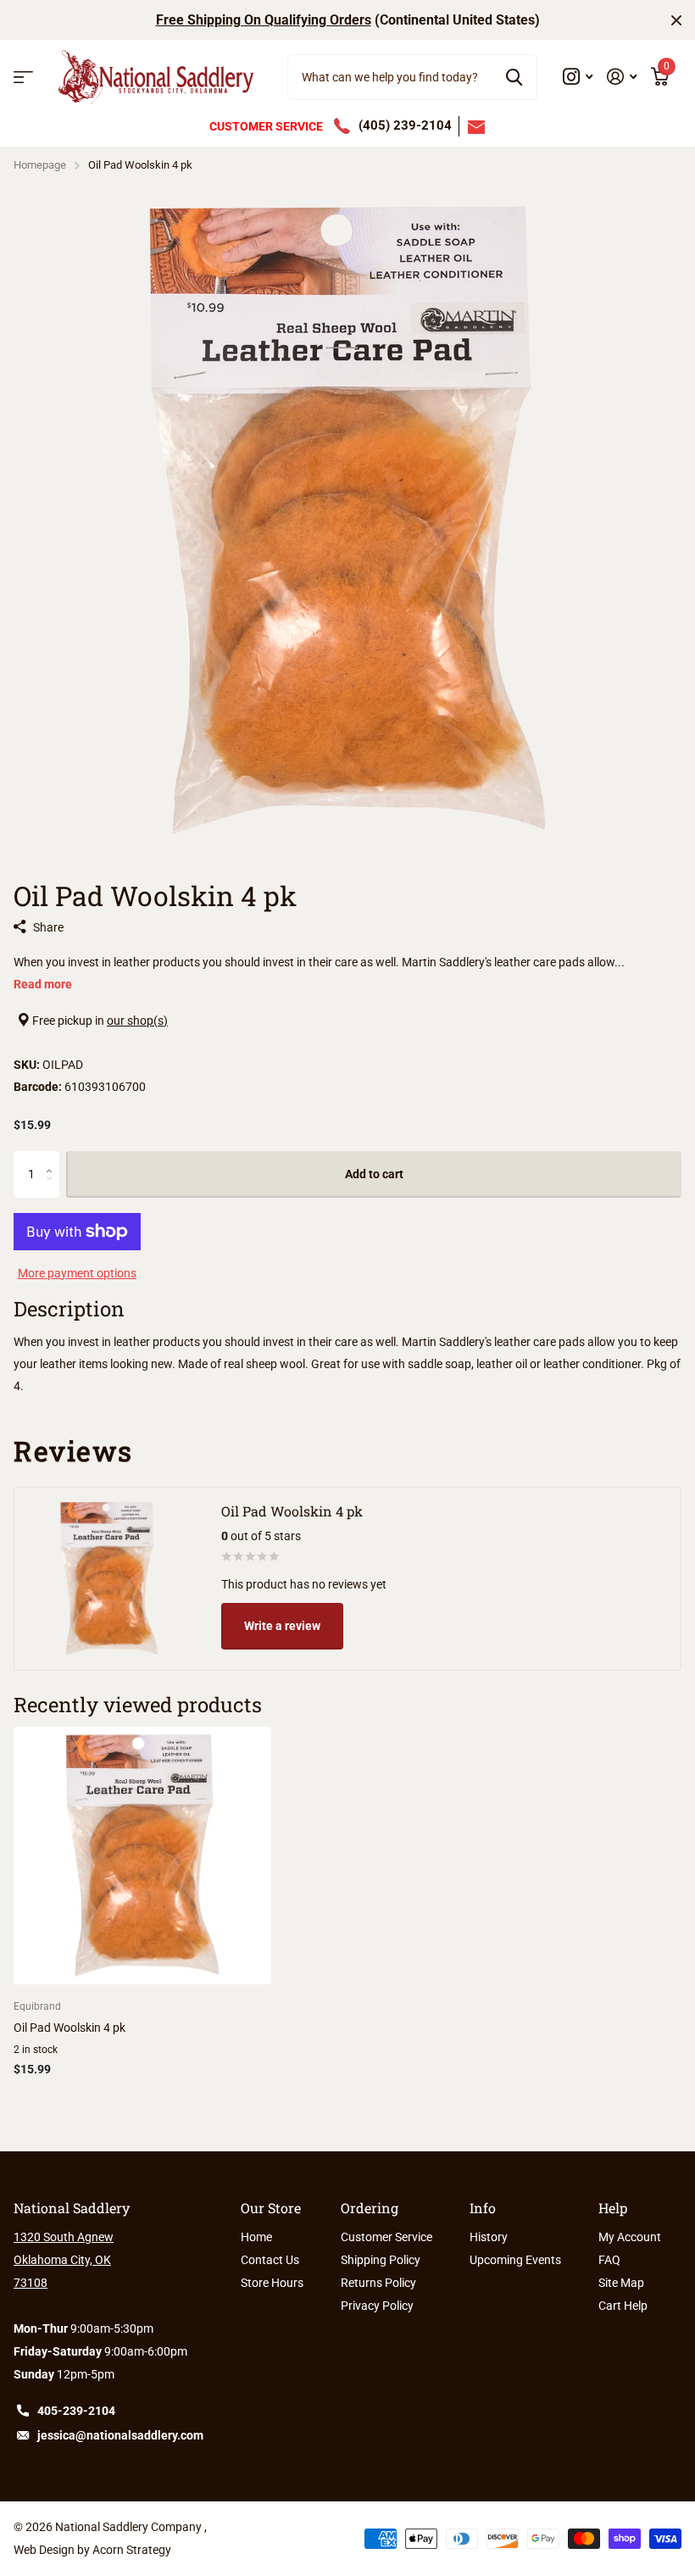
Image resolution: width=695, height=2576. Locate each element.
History (489, 2237)
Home (256, 2237)
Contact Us (270, 2260)
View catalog (23, 78)
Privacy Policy (377, 2306)
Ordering (370, 2208)
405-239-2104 (76, 2411)
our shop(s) (137, 1021)
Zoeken (514, 77)
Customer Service (386, 2237)
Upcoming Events (515, 2260)
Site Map (621, 2283)
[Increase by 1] (53, 1158)
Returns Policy (378, 2283)
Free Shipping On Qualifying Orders (264, 20)
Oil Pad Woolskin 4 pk (69, 2028)
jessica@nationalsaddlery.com (120, 2435)
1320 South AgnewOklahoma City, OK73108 (64, 2260)
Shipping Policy (381, 2260)
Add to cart (374, 1174)
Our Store (271, 2208)
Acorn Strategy (132, 2550)
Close (676, 20)
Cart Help (623, 2306)
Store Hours (272, 2283)
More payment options (77, 1273)
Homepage (40, 165)
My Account (630, 2237)
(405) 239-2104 (405, 125)
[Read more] (578, 77)
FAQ (609, 2260)
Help (613, 2208)
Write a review (282, 1626)
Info (483, 2208)
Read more (43, 984)
